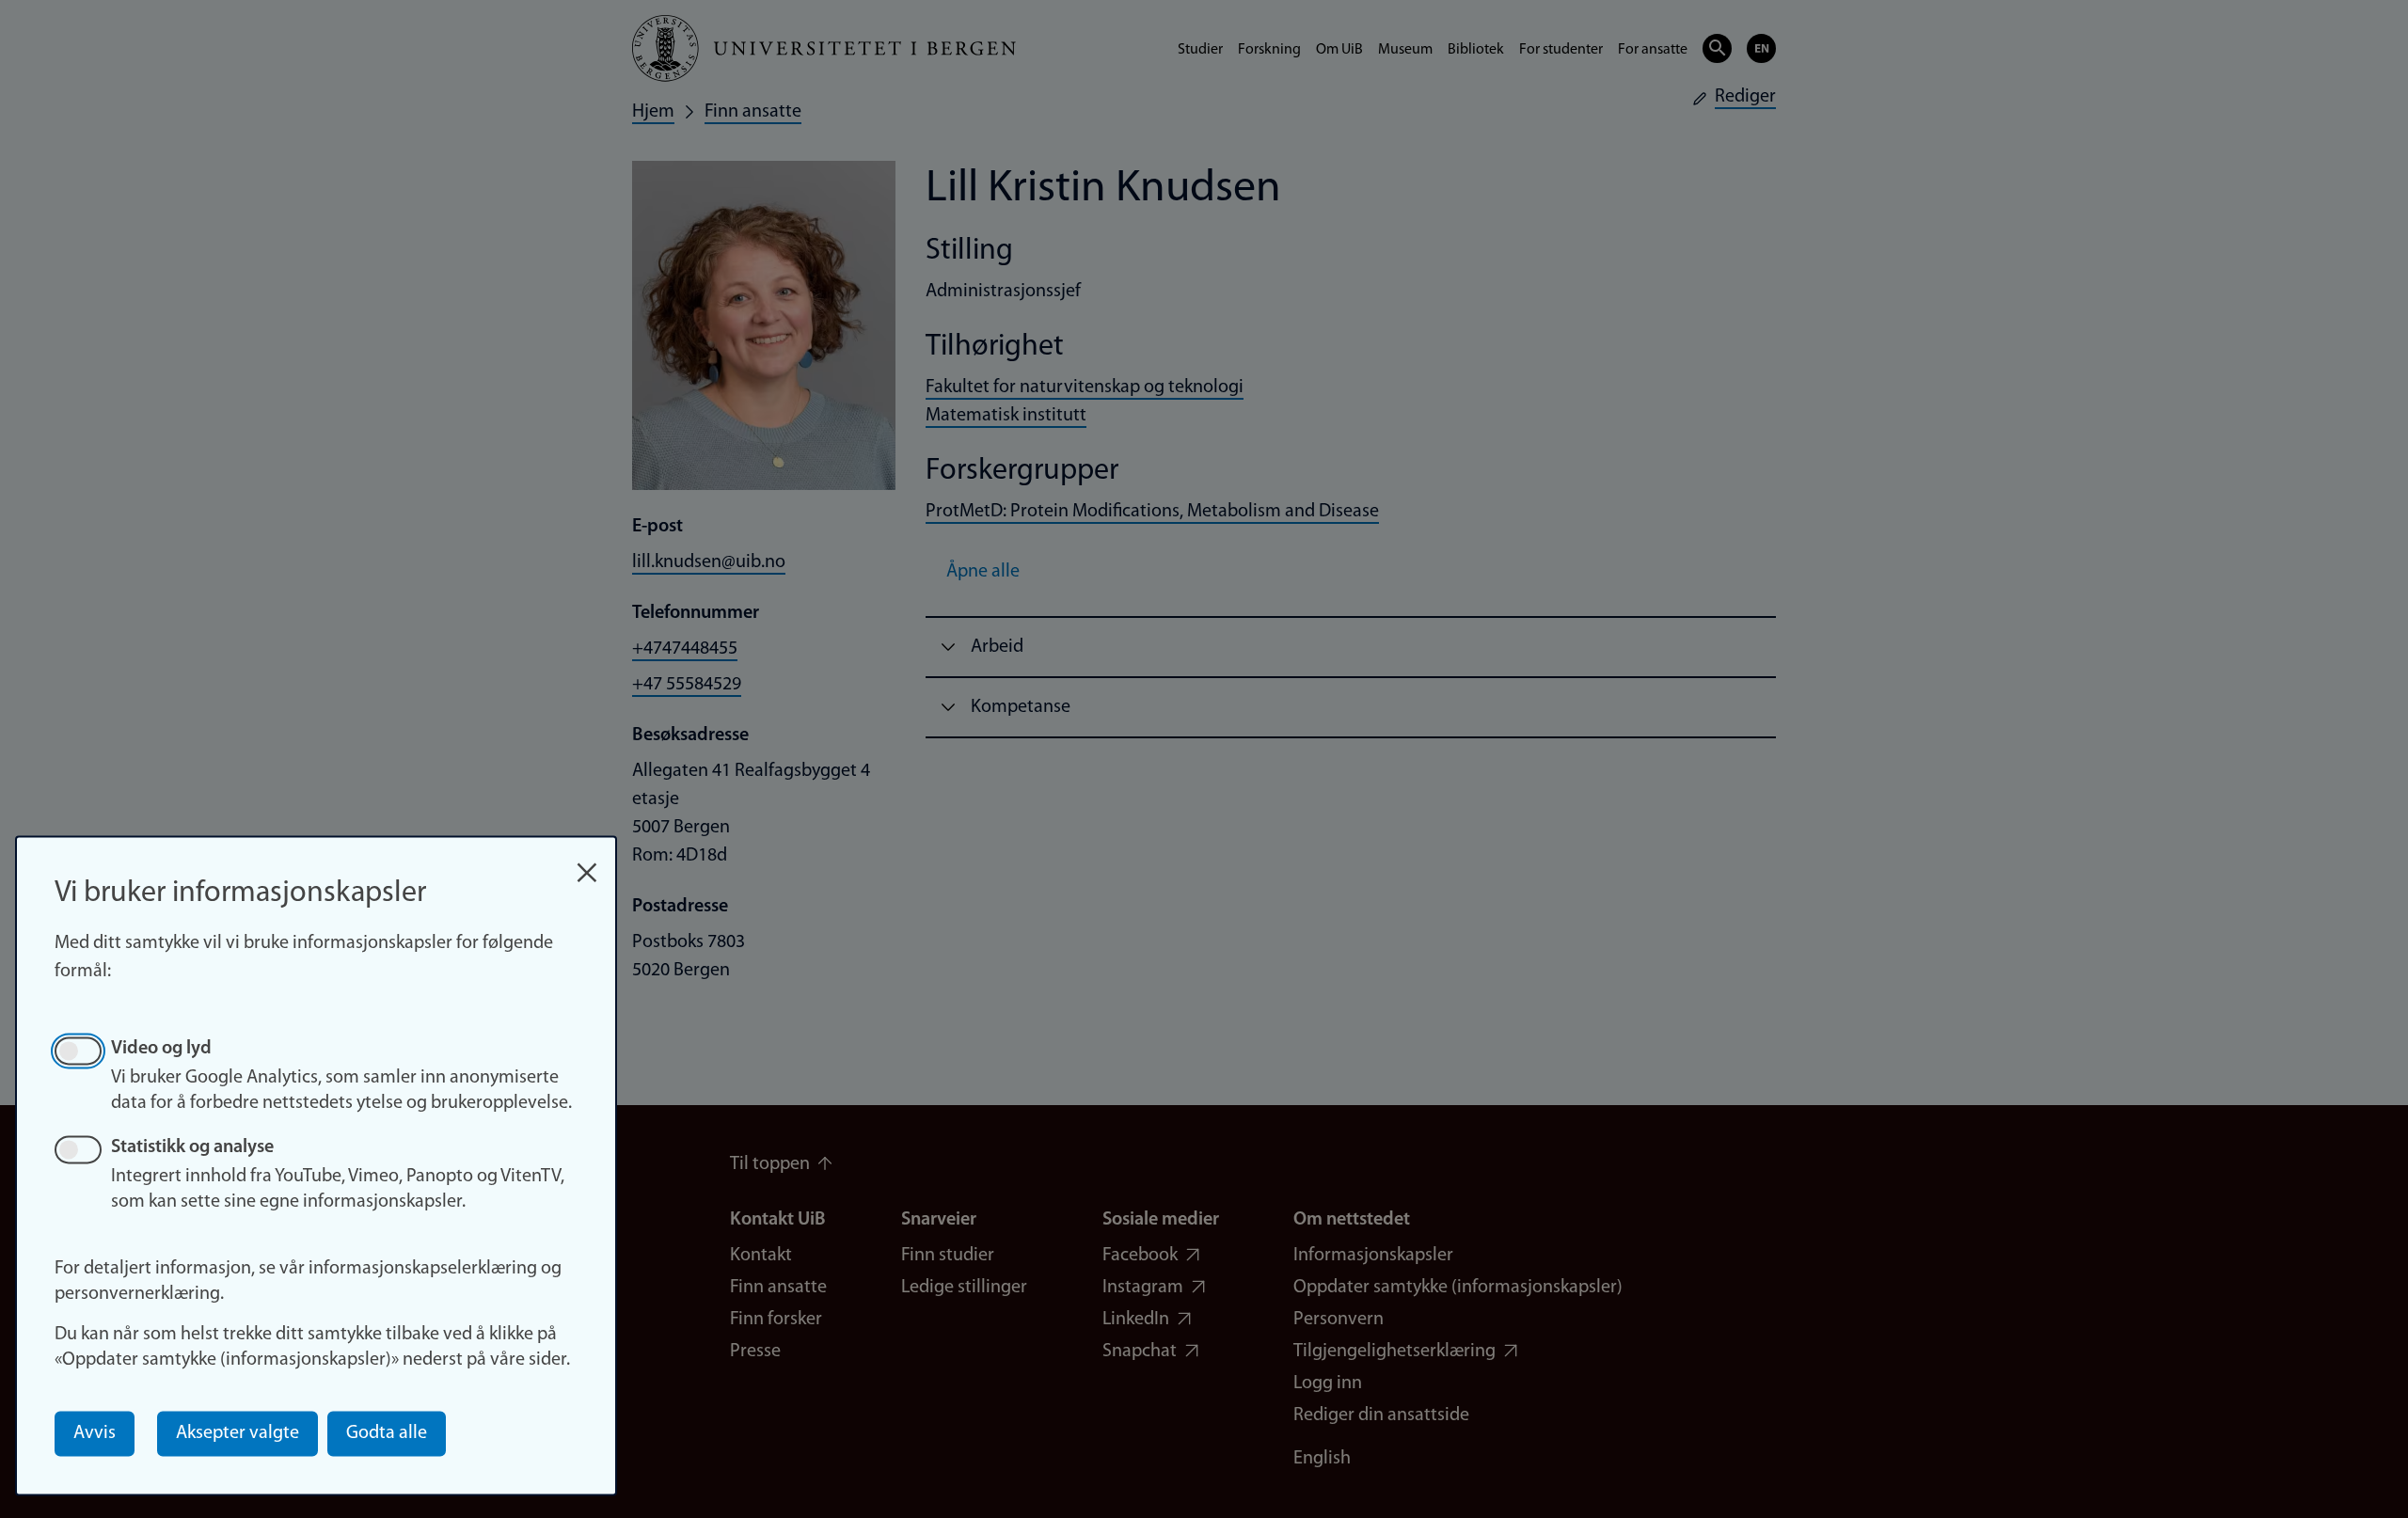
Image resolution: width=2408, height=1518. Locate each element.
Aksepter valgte (238, 1433)
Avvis (95, 1433)
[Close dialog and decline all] (587, 863)
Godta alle (387, 1433)
